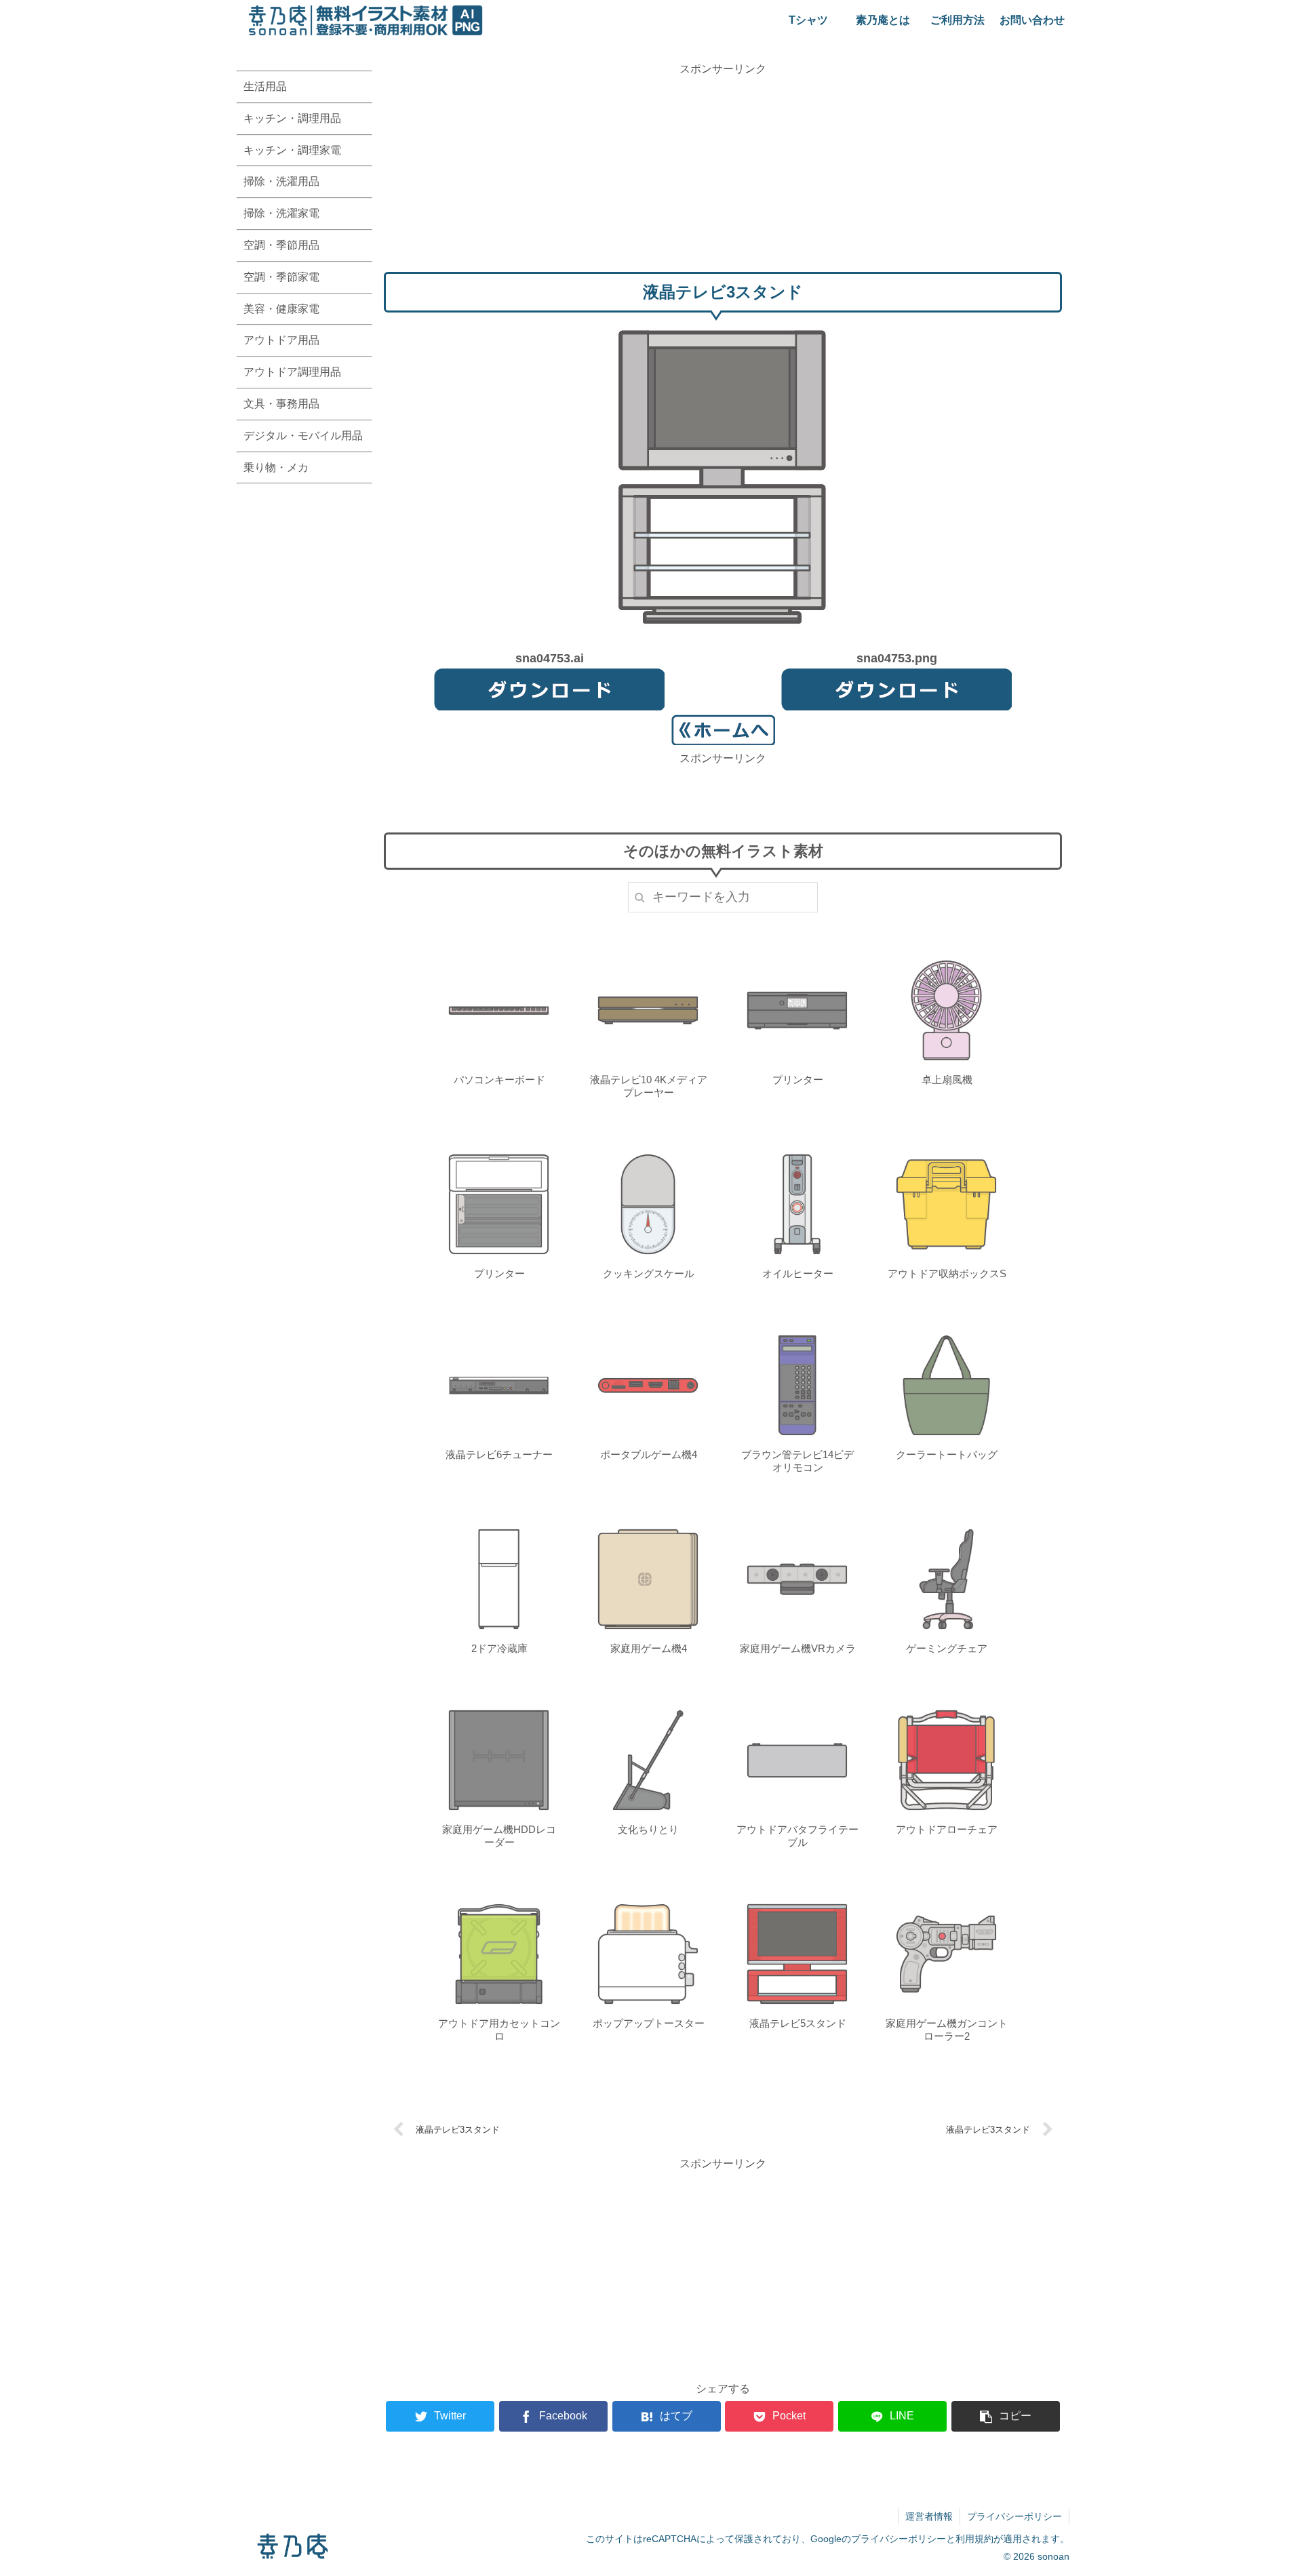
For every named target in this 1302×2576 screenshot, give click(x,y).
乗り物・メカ (276, 467)
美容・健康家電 (281, 309)
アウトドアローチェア (947, 1829)
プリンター (798, 1080)
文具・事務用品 (281, 404)
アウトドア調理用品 (292, 372)
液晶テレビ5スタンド (798, 2023)
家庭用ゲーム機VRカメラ (798, 1648)
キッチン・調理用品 (292, 118)
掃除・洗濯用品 (281, 181)
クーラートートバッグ (947, 1454)
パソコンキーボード (499, 1080)
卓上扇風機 (947, 1080)
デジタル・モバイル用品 (303, 436)
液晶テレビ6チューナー (499, 1454)
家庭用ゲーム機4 (649, 1648)
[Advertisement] (723, 173)
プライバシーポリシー (1014, 2516)
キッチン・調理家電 (292, 150)
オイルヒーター (798, 1273)
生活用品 (265, 86)
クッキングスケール (649, 1273)
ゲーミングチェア (947, 1648)
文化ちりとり (648, 1829)
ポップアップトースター (649, 2023)
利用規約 (974, 2539)
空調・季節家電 (281, 277)
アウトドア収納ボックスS (947, 1273)
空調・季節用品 (281, 245)
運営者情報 (929, 2516)
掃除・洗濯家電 (281, 213)
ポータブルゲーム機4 (649, 1454)
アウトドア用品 (281, 340)
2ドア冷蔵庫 (499, 1648)
